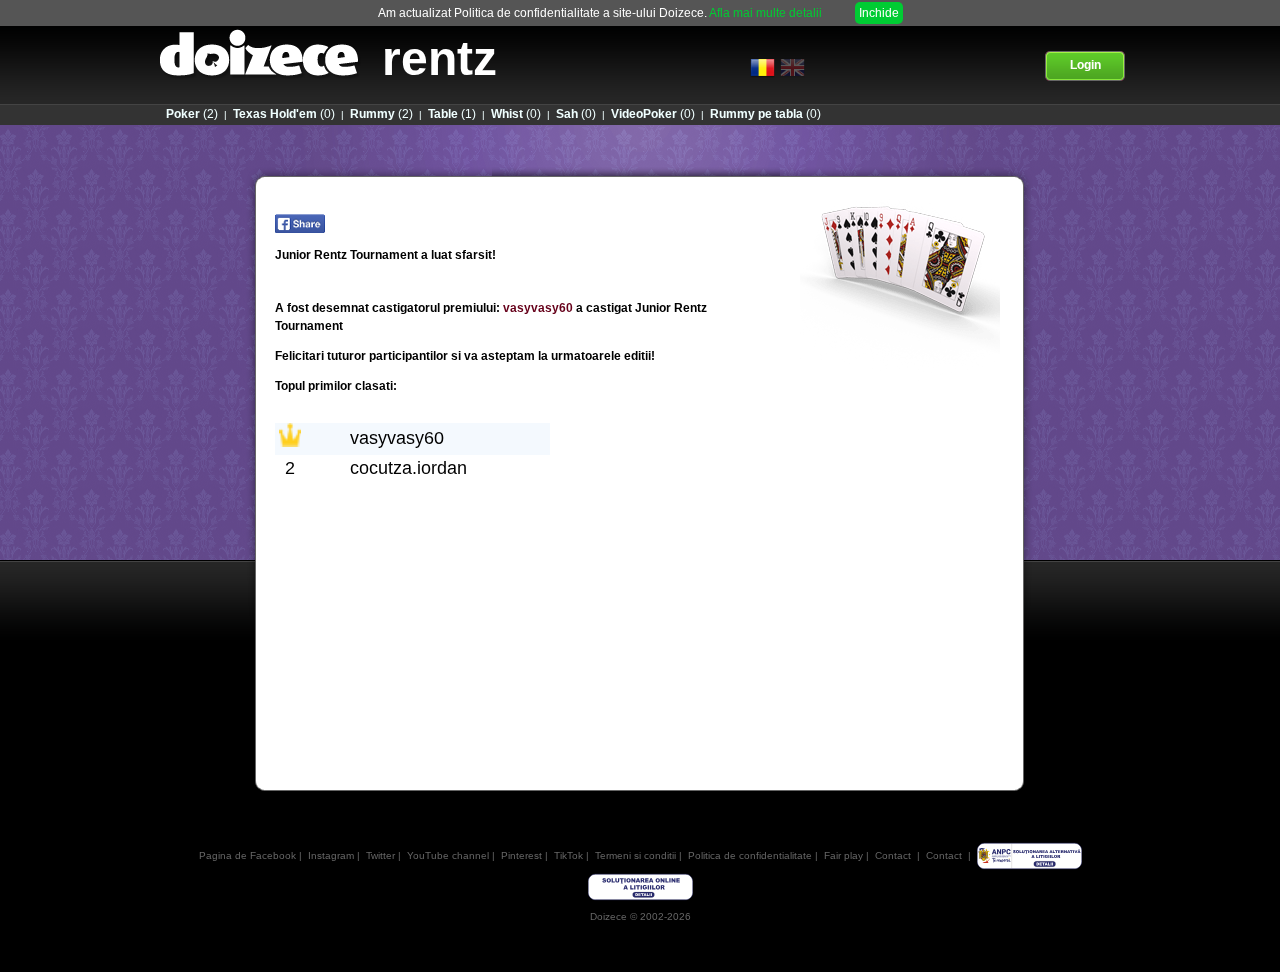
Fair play (843, 855)
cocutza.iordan (408, 468)
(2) (192, 114)
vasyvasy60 (538, 308)
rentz (439, 58)
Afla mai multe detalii (765, 13)
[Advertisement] (639, 711)
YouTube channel (448, 855)
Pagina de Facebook (247, 855)
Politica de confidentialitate (750, 855)
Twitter (380, 855)
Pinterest (521, 855)
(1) (452, 114)
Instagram (331, 855)
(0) (284, 114)
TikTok (568, 855)
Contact (893, 855)
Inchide (879, 13)
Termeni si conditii (635, 855)
